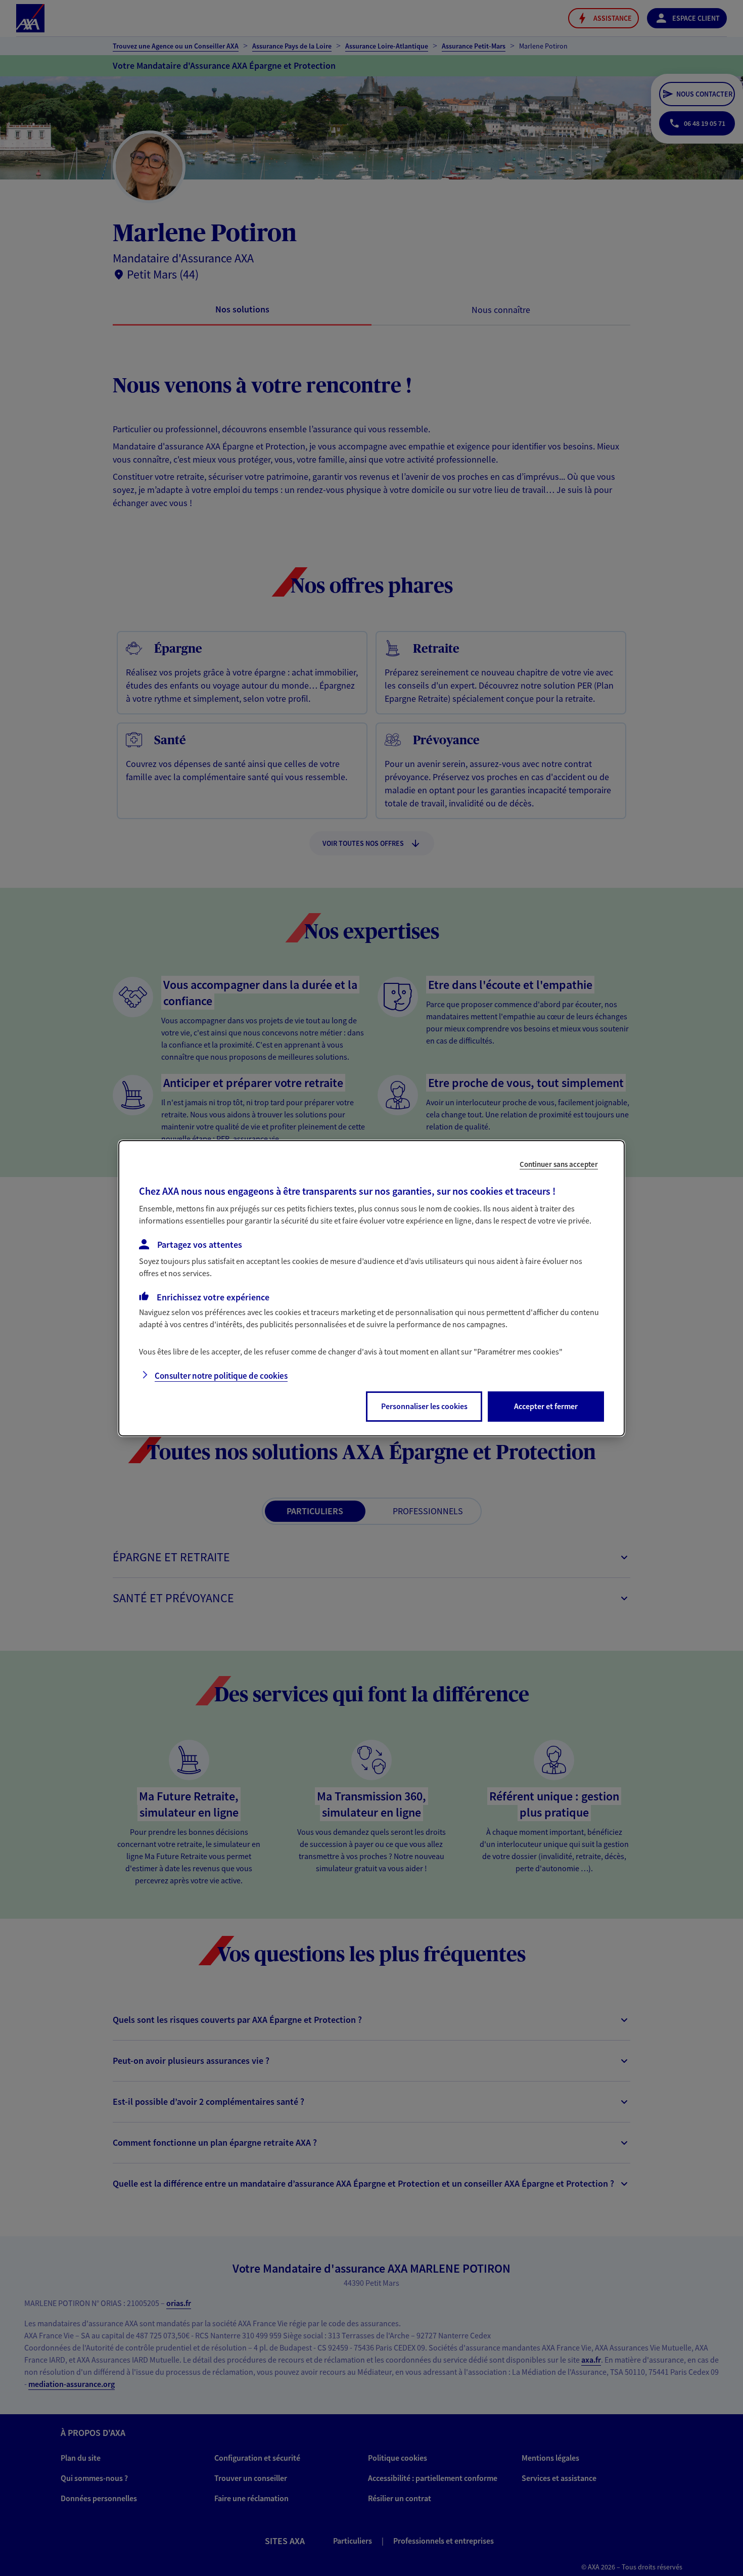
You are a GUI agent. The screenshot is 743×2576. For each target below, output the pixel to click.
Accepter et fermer (546, 1406)
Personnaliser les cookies (424, 1406)
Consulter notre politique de (221, 1376)
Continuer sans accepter (559, 1164)
